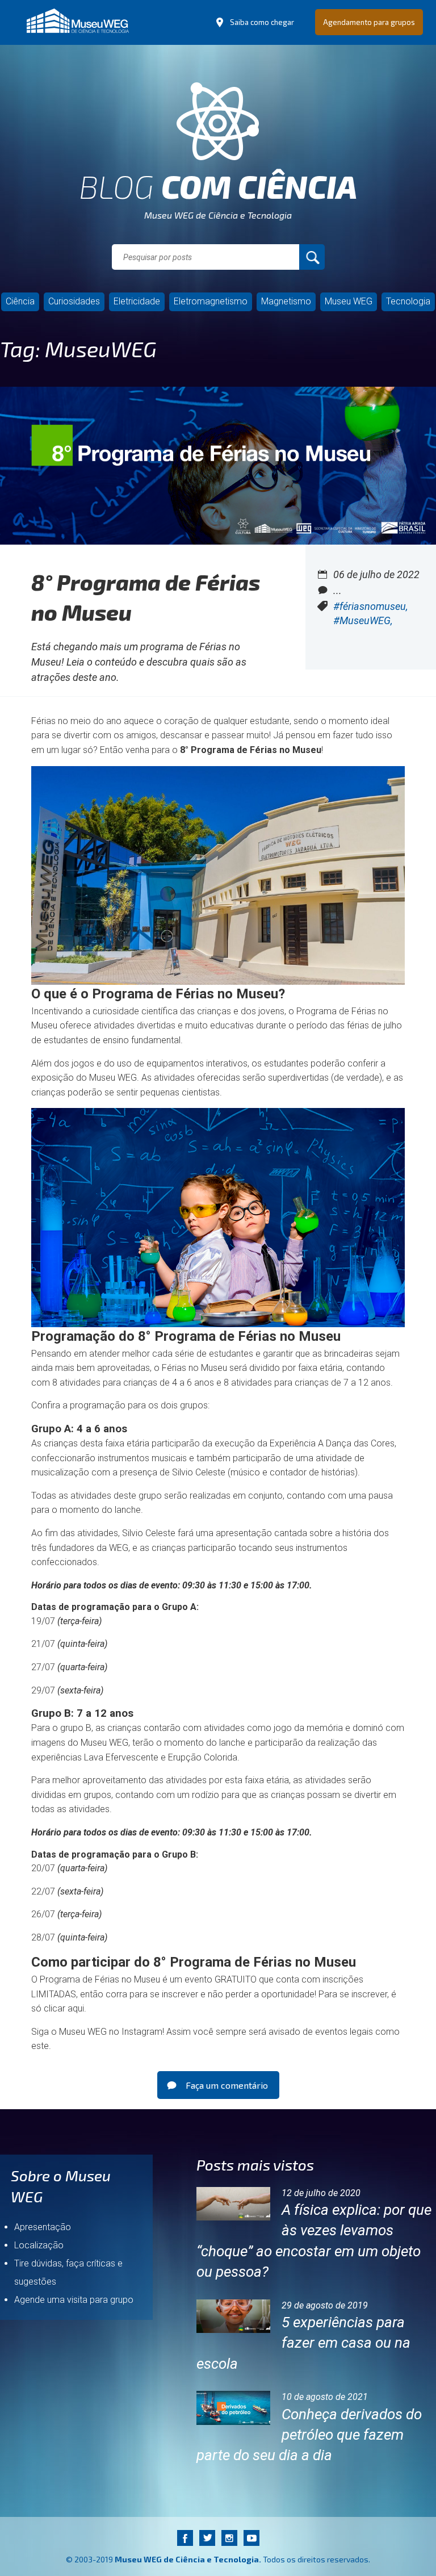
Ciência (20, 301)
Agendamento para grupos (369, 22)
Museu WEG (349, 301)
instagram (229, 2538)
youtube (251, 2538)
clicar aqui (64, 2008)
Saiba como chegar (262, 22)
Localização (39, 2245)
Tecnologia (408, 301)
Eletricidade (137, 301)
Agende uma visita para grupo (74, 2300)
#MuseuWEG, (363, 620)
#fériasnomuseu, (370, 606)
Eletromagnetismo (211, 301)
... (338, 590)
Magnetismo (286, 301)
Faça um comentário (227, 2085)
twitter (207, 2538)
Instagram (142, 2032)
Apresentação (43, 2227)
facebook (185, 2538)
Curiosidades (74, 301)
